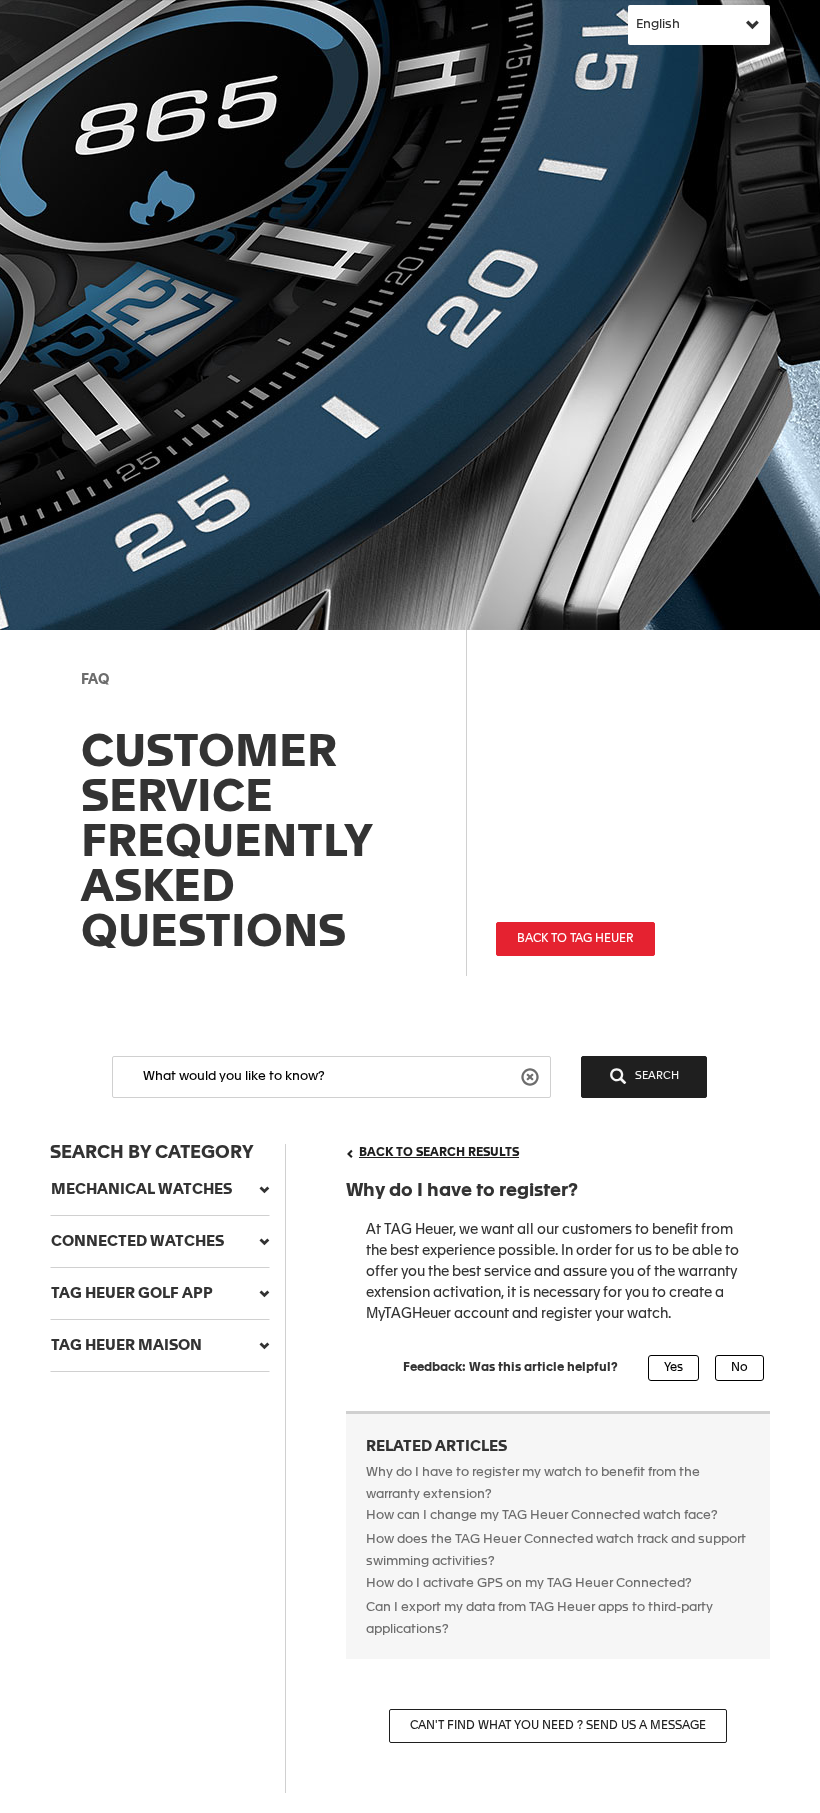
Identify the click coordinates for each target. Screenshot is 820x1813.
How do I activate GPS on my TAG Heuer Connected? (529, 1583)
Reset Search (532, 1075)
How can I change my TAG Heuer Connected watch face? (542, 1515)
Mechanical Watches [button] (141, 1189)
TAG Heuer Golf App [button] (132, 1293)
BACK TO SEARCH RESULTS (439, 1153)
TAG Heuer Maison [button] (126, 1345)
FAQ (95, 680)
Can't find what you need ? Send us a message (558, 1726)
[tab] (160, 1190)
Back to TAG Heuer (575, 939)
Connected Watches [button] (137, 1241)
